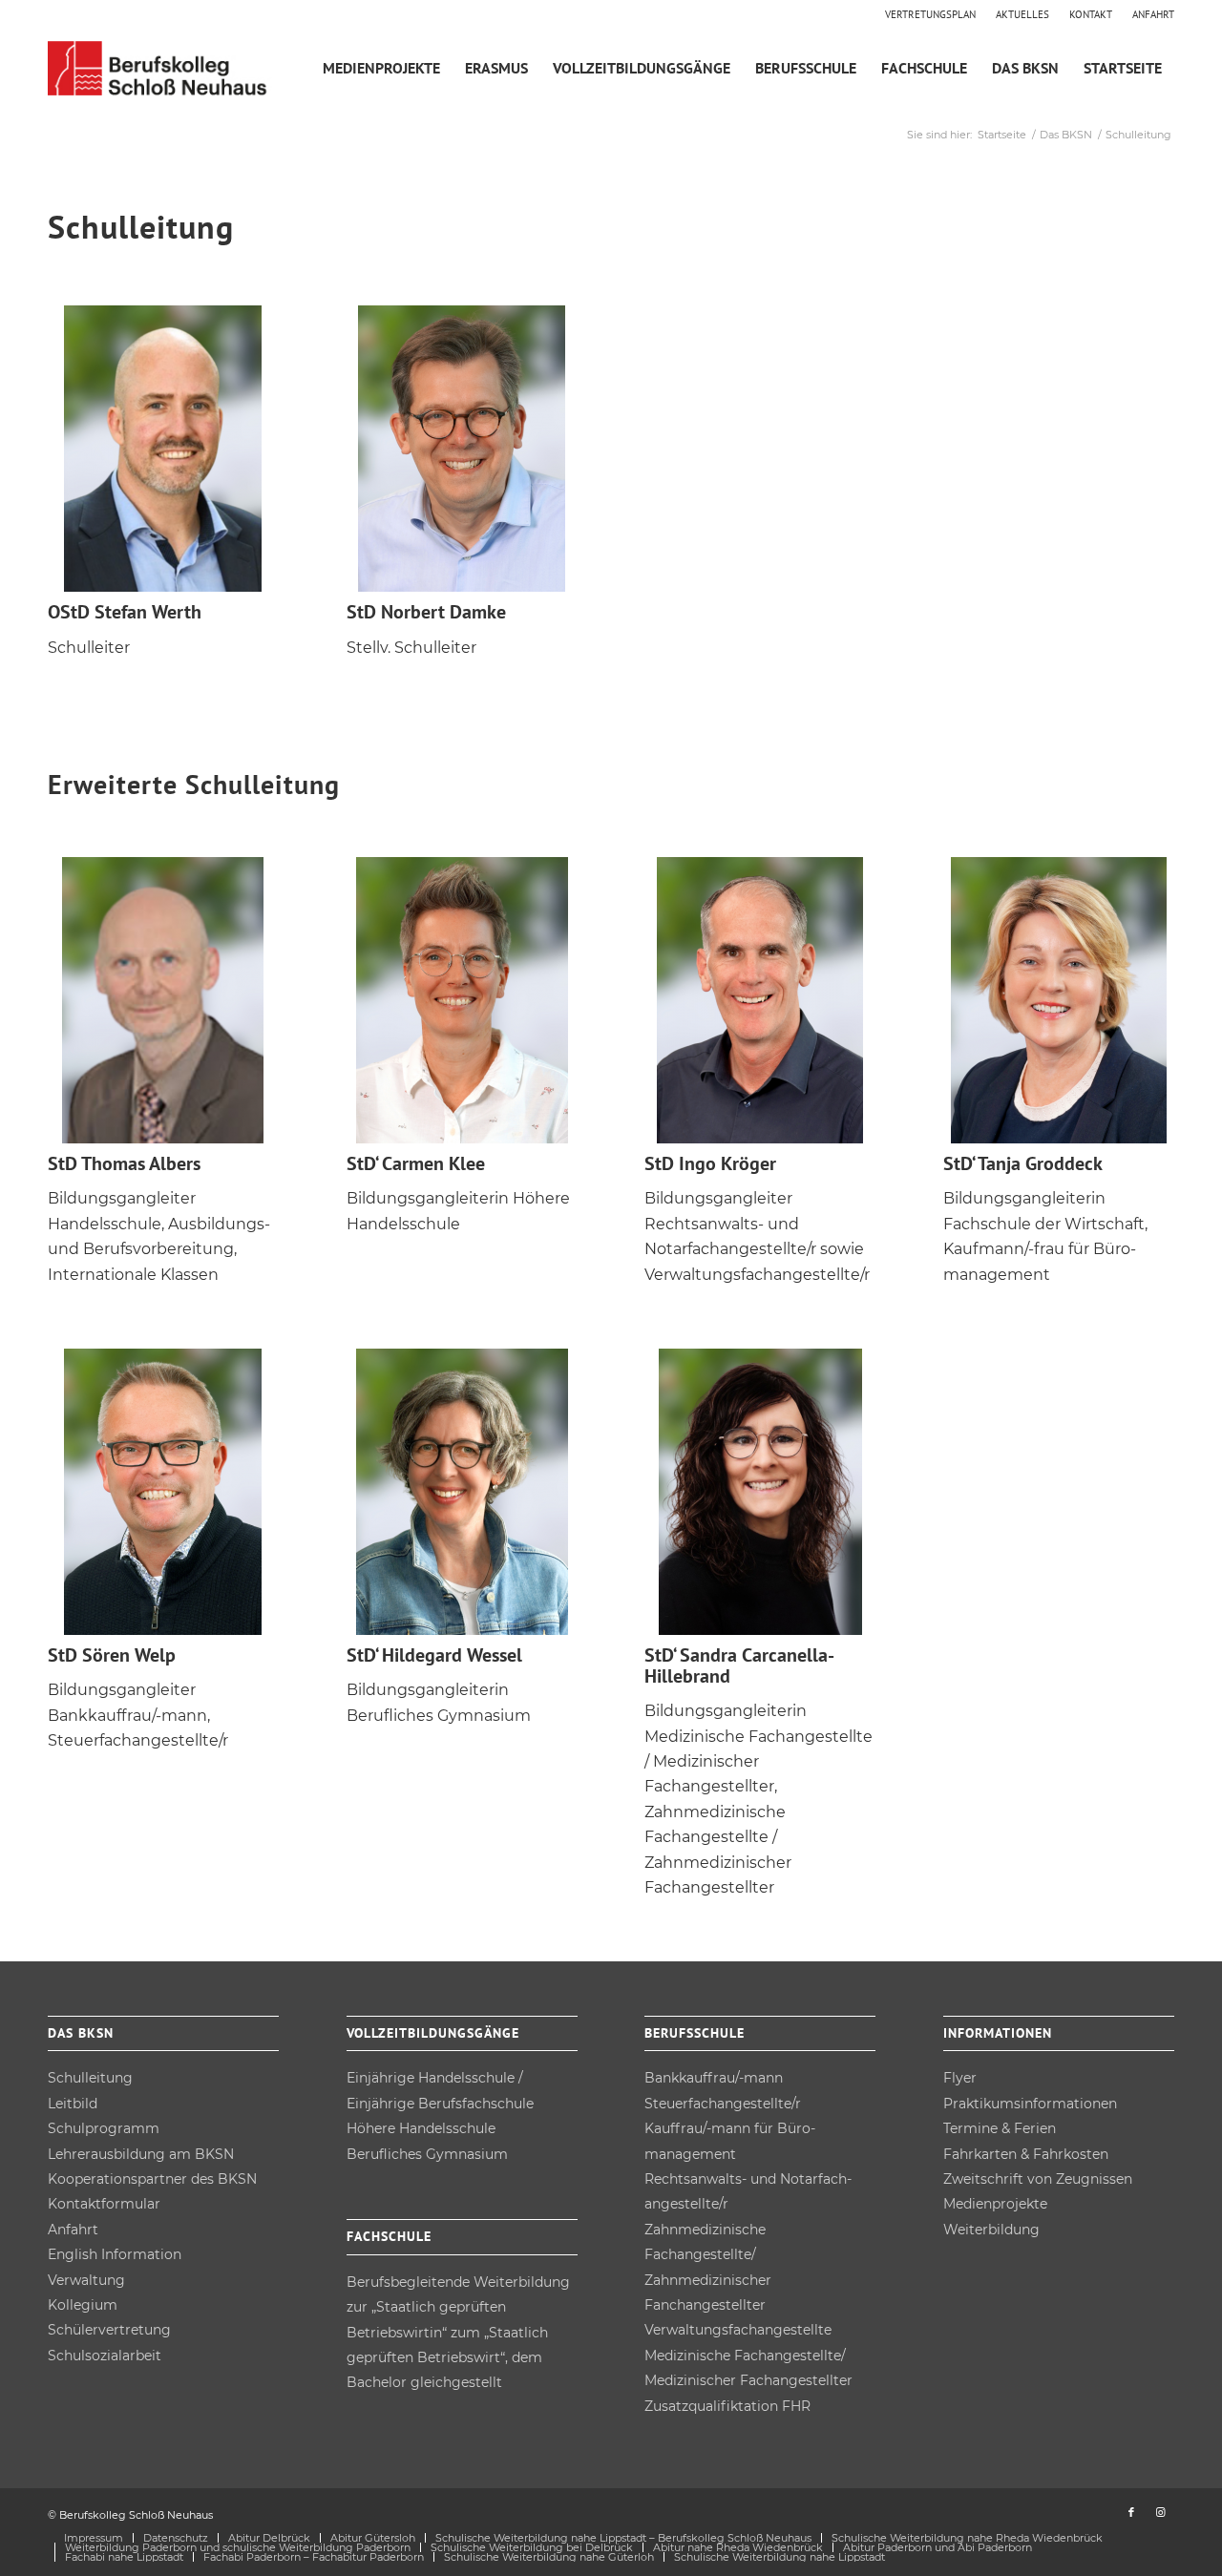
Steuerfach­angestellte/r (723, 2104)
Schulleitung (90, 2078)
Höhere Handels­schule (421, 2128)
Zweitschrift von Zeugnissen (1038, 2179)
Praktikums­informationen (1030, 2104)
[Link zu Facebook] (1131, 2512)
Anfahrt (1153, 14)
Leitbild (73, 2104)
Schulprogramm (104, 2128)
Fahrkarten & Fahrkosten (1026, 2154)
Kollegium (83, 2305)
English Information (115, 2254)
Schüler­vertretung (109, 2330)
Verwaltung (86, 2280)
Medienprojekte (995, 2204)
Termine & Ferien (1000, 2128)
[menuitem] (931, 14)
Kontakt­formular (104, 2204)
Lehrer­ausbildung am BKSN (141, 2154)
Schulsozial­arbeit (105, 2356)
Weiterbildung (991, 2230)
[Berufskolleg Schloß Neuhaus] (160, 68)
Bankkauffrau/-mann (714, 2078)
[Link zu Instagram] (1160, 2512)
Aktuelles (1022, 14)
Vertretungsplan (930, 14)
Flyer (960, 2078)
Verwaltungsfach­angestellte (738, 2330)
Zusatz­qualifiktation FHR (727, 2406)
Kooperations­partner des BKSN (152, 2179)
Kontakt (1091, 14)
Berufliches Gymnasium (427, 2154)
